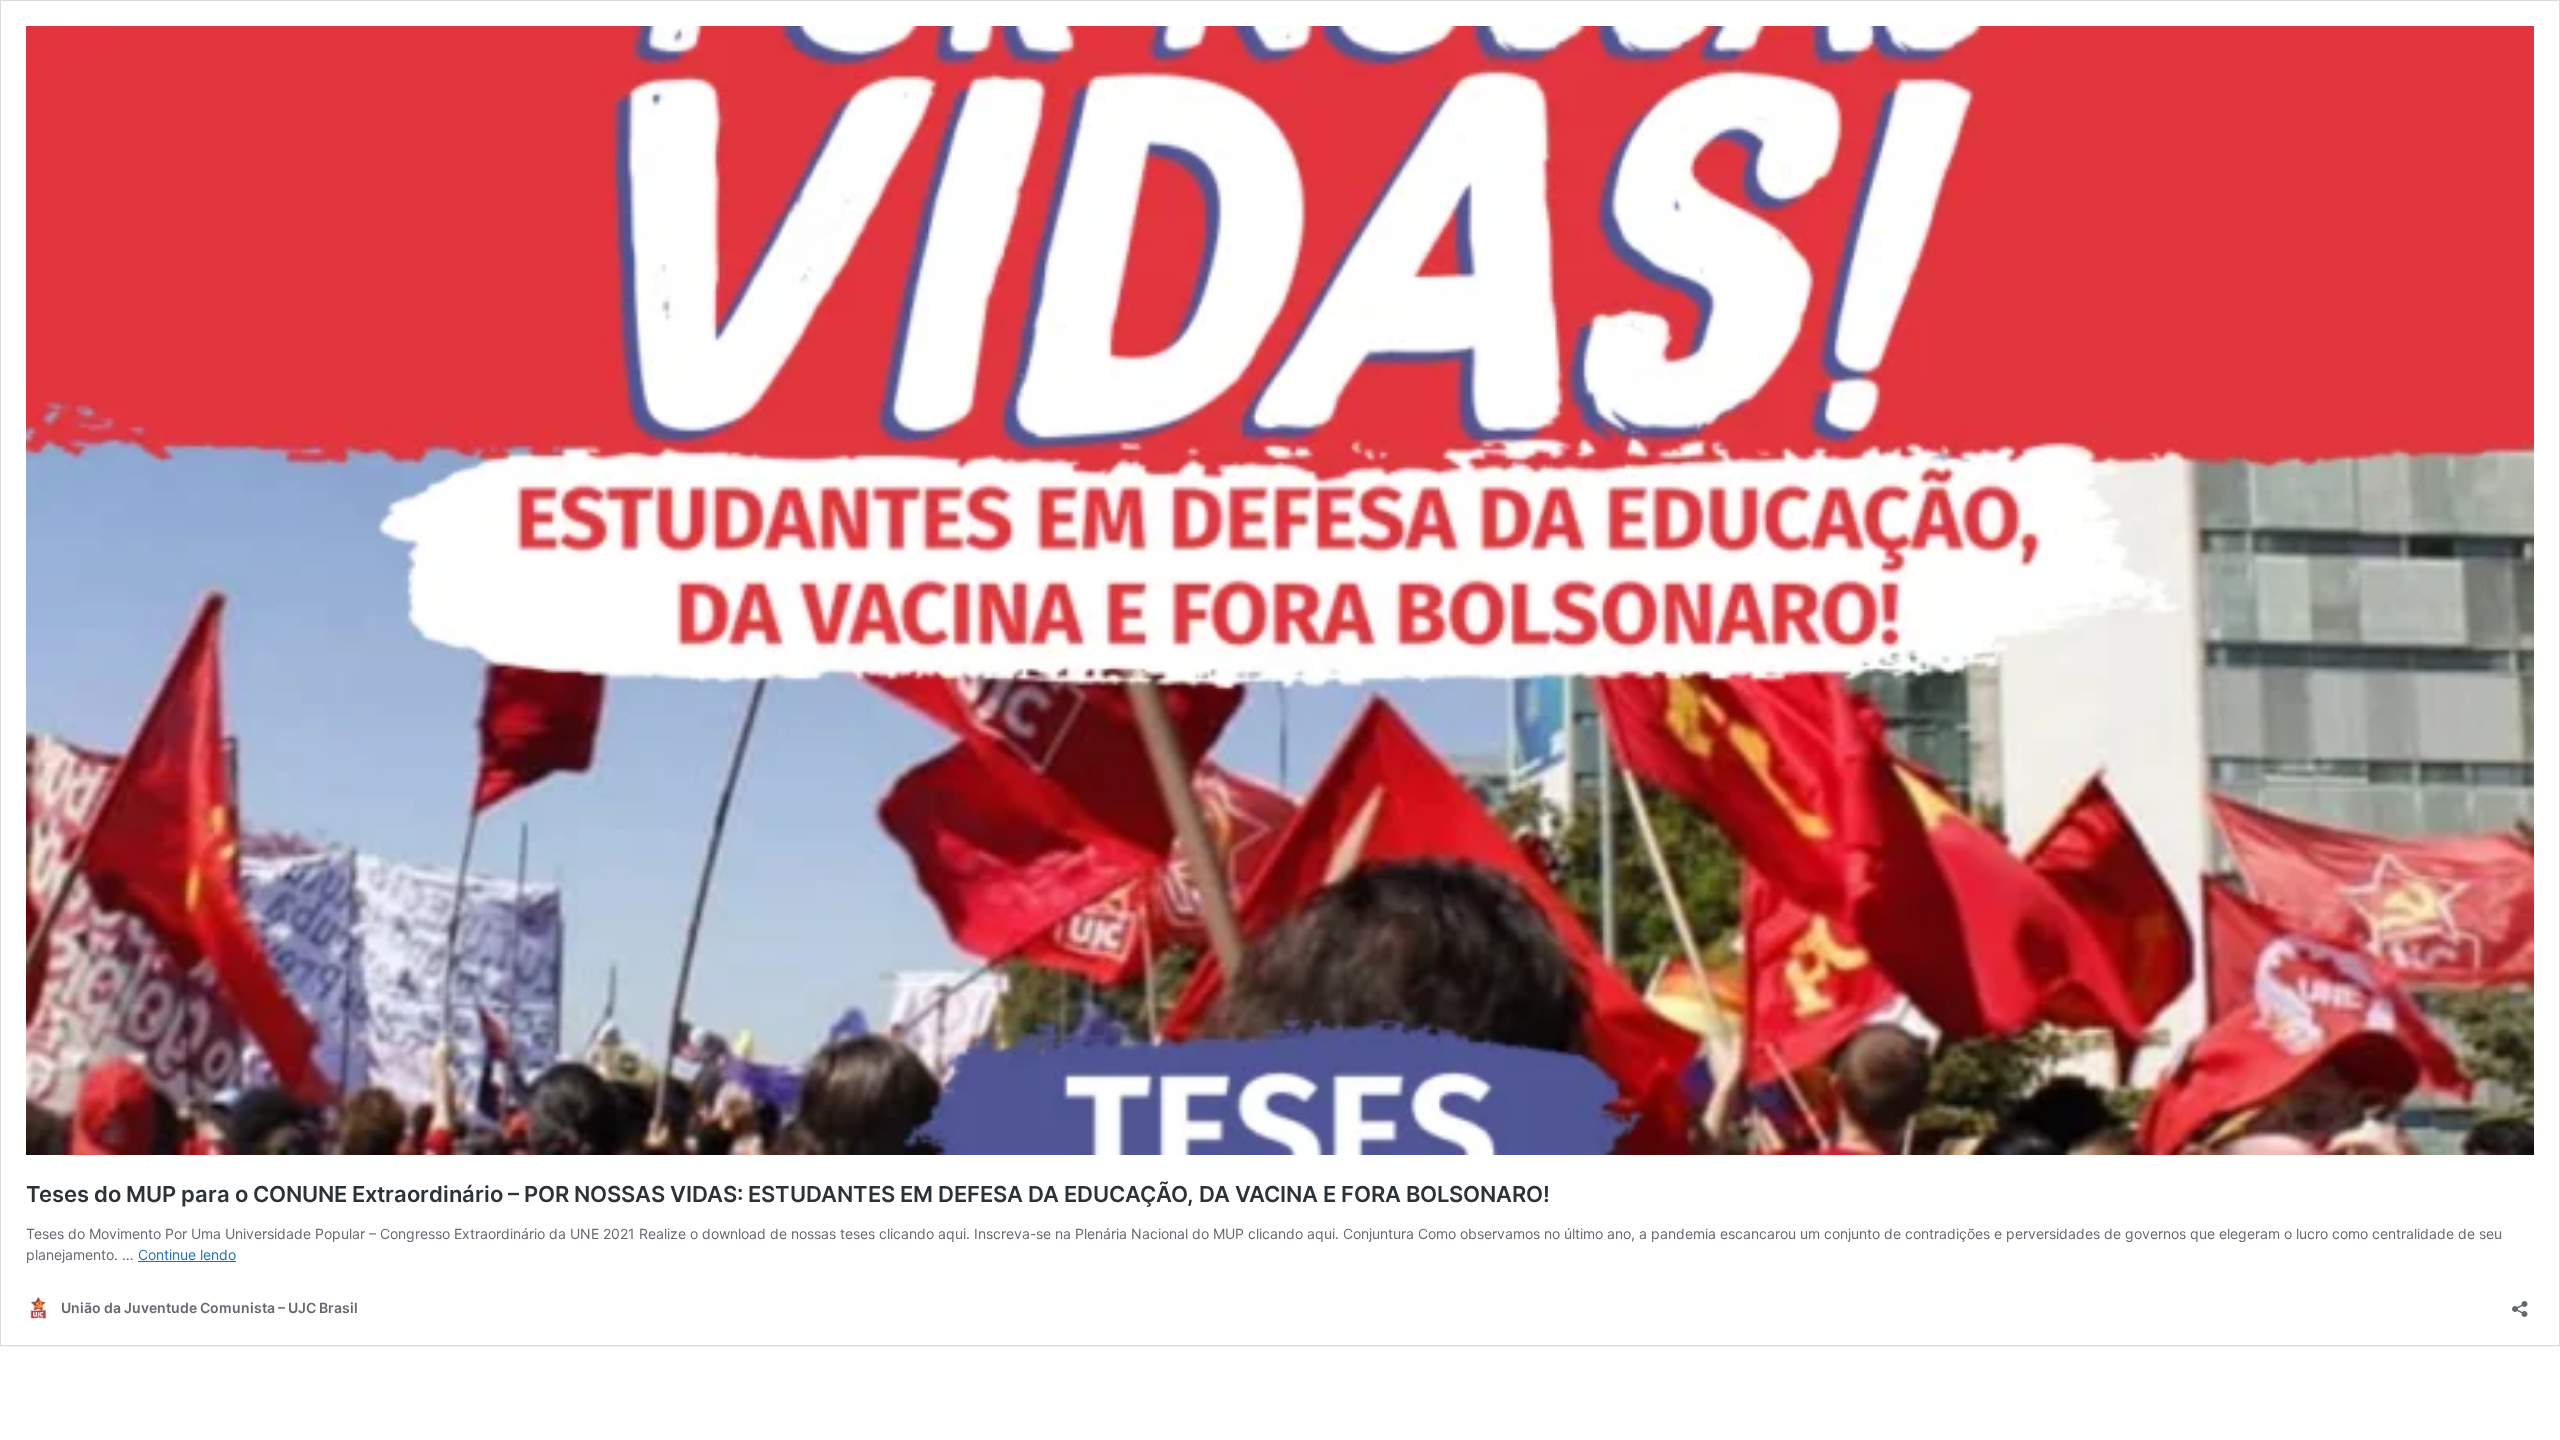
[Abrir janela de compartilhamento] (2520, 1302)
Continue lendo (187, 1254)
